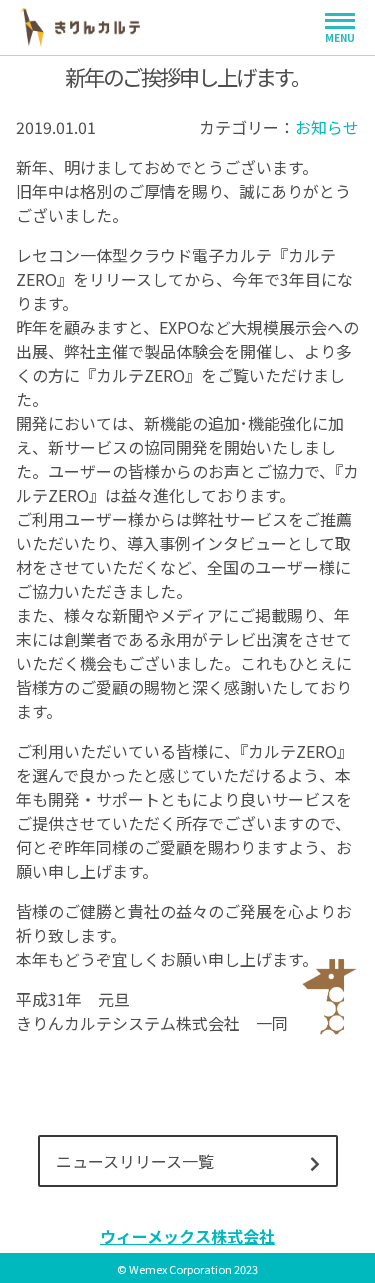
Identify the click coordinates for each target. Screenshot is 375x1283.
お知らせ (327, 127)
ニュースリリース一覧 (135, 1161)
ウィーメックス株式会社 (187, 1236)
